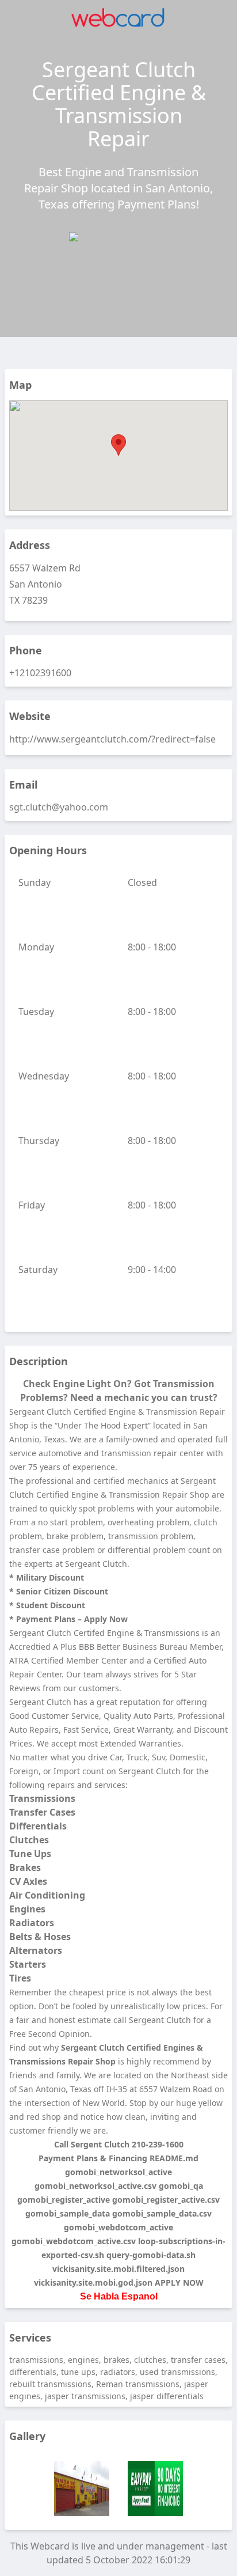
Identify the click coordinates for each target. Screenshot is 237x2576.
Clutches (29, 1840)
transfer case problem (52, 1550)
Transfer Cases (42, 1812)
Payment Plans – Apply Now (72, 1619)
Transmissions (42, 1798)
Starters (28, 1964)
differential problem (147, 1550)
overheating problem (148, 1522)
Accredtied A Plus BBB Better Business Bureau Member (115, 1647)
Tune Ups (30, 1854)
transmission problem (151, 1536)
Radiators (32, 1923)
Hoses (57, 1937)
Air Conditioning (47, 1895)
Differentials (38, 1826)
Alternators (36, 1950)
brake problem (75, 1536)
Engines (27, 1909)
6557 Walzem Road (176, 2089)
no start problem (70, 1522)
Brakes (25, 1867)
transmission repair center (153, 1453)
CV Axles (28, 1881)
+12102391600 (40, 673)
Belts (21, 1937)
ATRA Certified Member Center (68, 1660)
